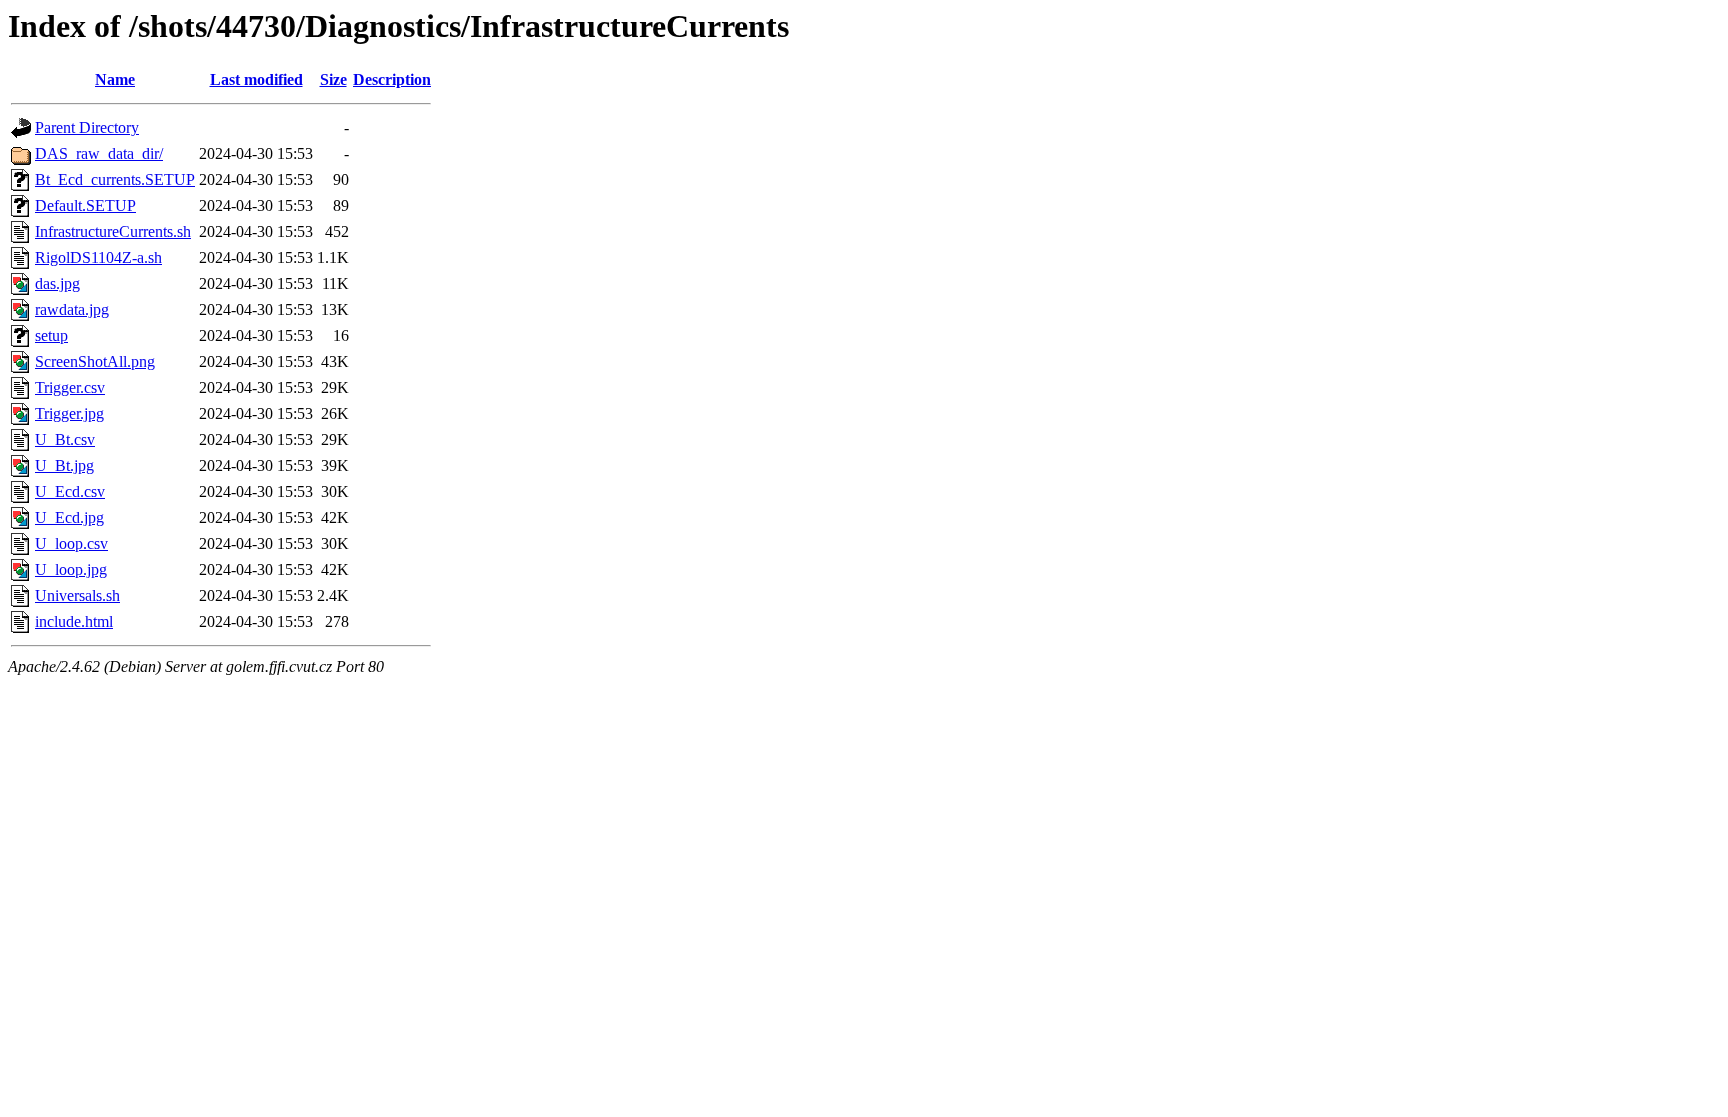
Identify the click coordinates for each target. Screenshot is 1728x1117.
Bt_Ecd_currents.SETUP (115, 179)
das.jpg (57, 283)
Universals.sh (77, 595)
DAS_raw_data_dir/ (99, 153)
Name (115, 79)
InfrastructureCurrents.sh (113, 231)
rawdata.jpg (72, 309)
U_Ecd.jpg (69, 517)
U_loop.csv (71, 543)
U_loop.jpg (71, 569)
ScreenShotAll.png (95, 361)
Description (392, 79)
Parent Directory (87, 127)
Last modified (256, 79)
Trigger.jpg (69, 413)
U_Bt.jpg (64, 465)
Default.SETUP (85, 205)
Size (333, 79)
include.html (74, 621)
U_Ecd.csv (70, 491)
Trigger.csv (70, 387)
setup (51, 335)
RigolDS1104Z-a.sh (98, 257)
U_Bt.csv (65, 439)
